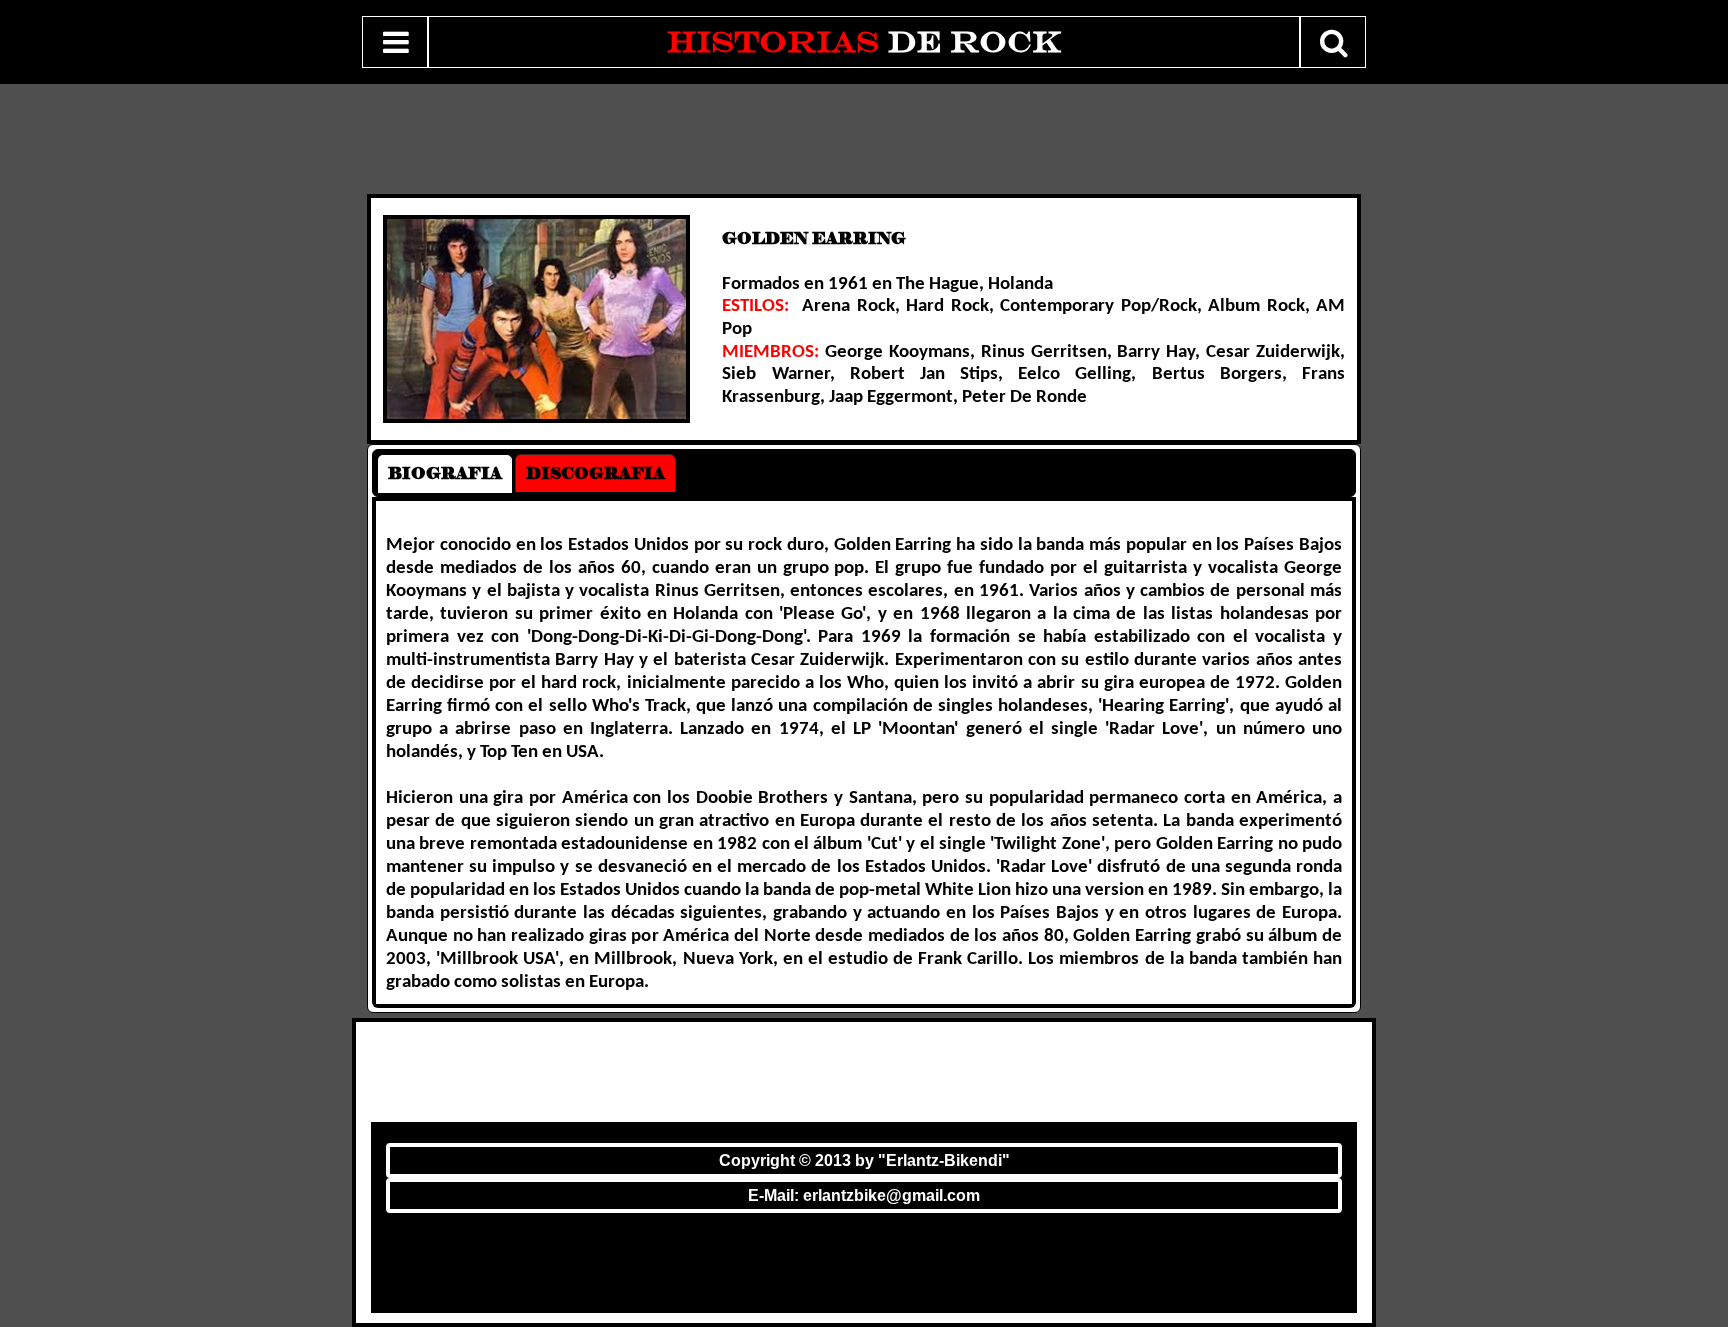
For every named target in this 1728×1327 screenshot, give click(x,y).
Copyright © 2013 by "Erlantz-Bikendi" (864, 1160)
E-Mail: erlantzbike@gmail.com (864, 1195)
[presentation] (445, 473)
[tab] (445, 473)
